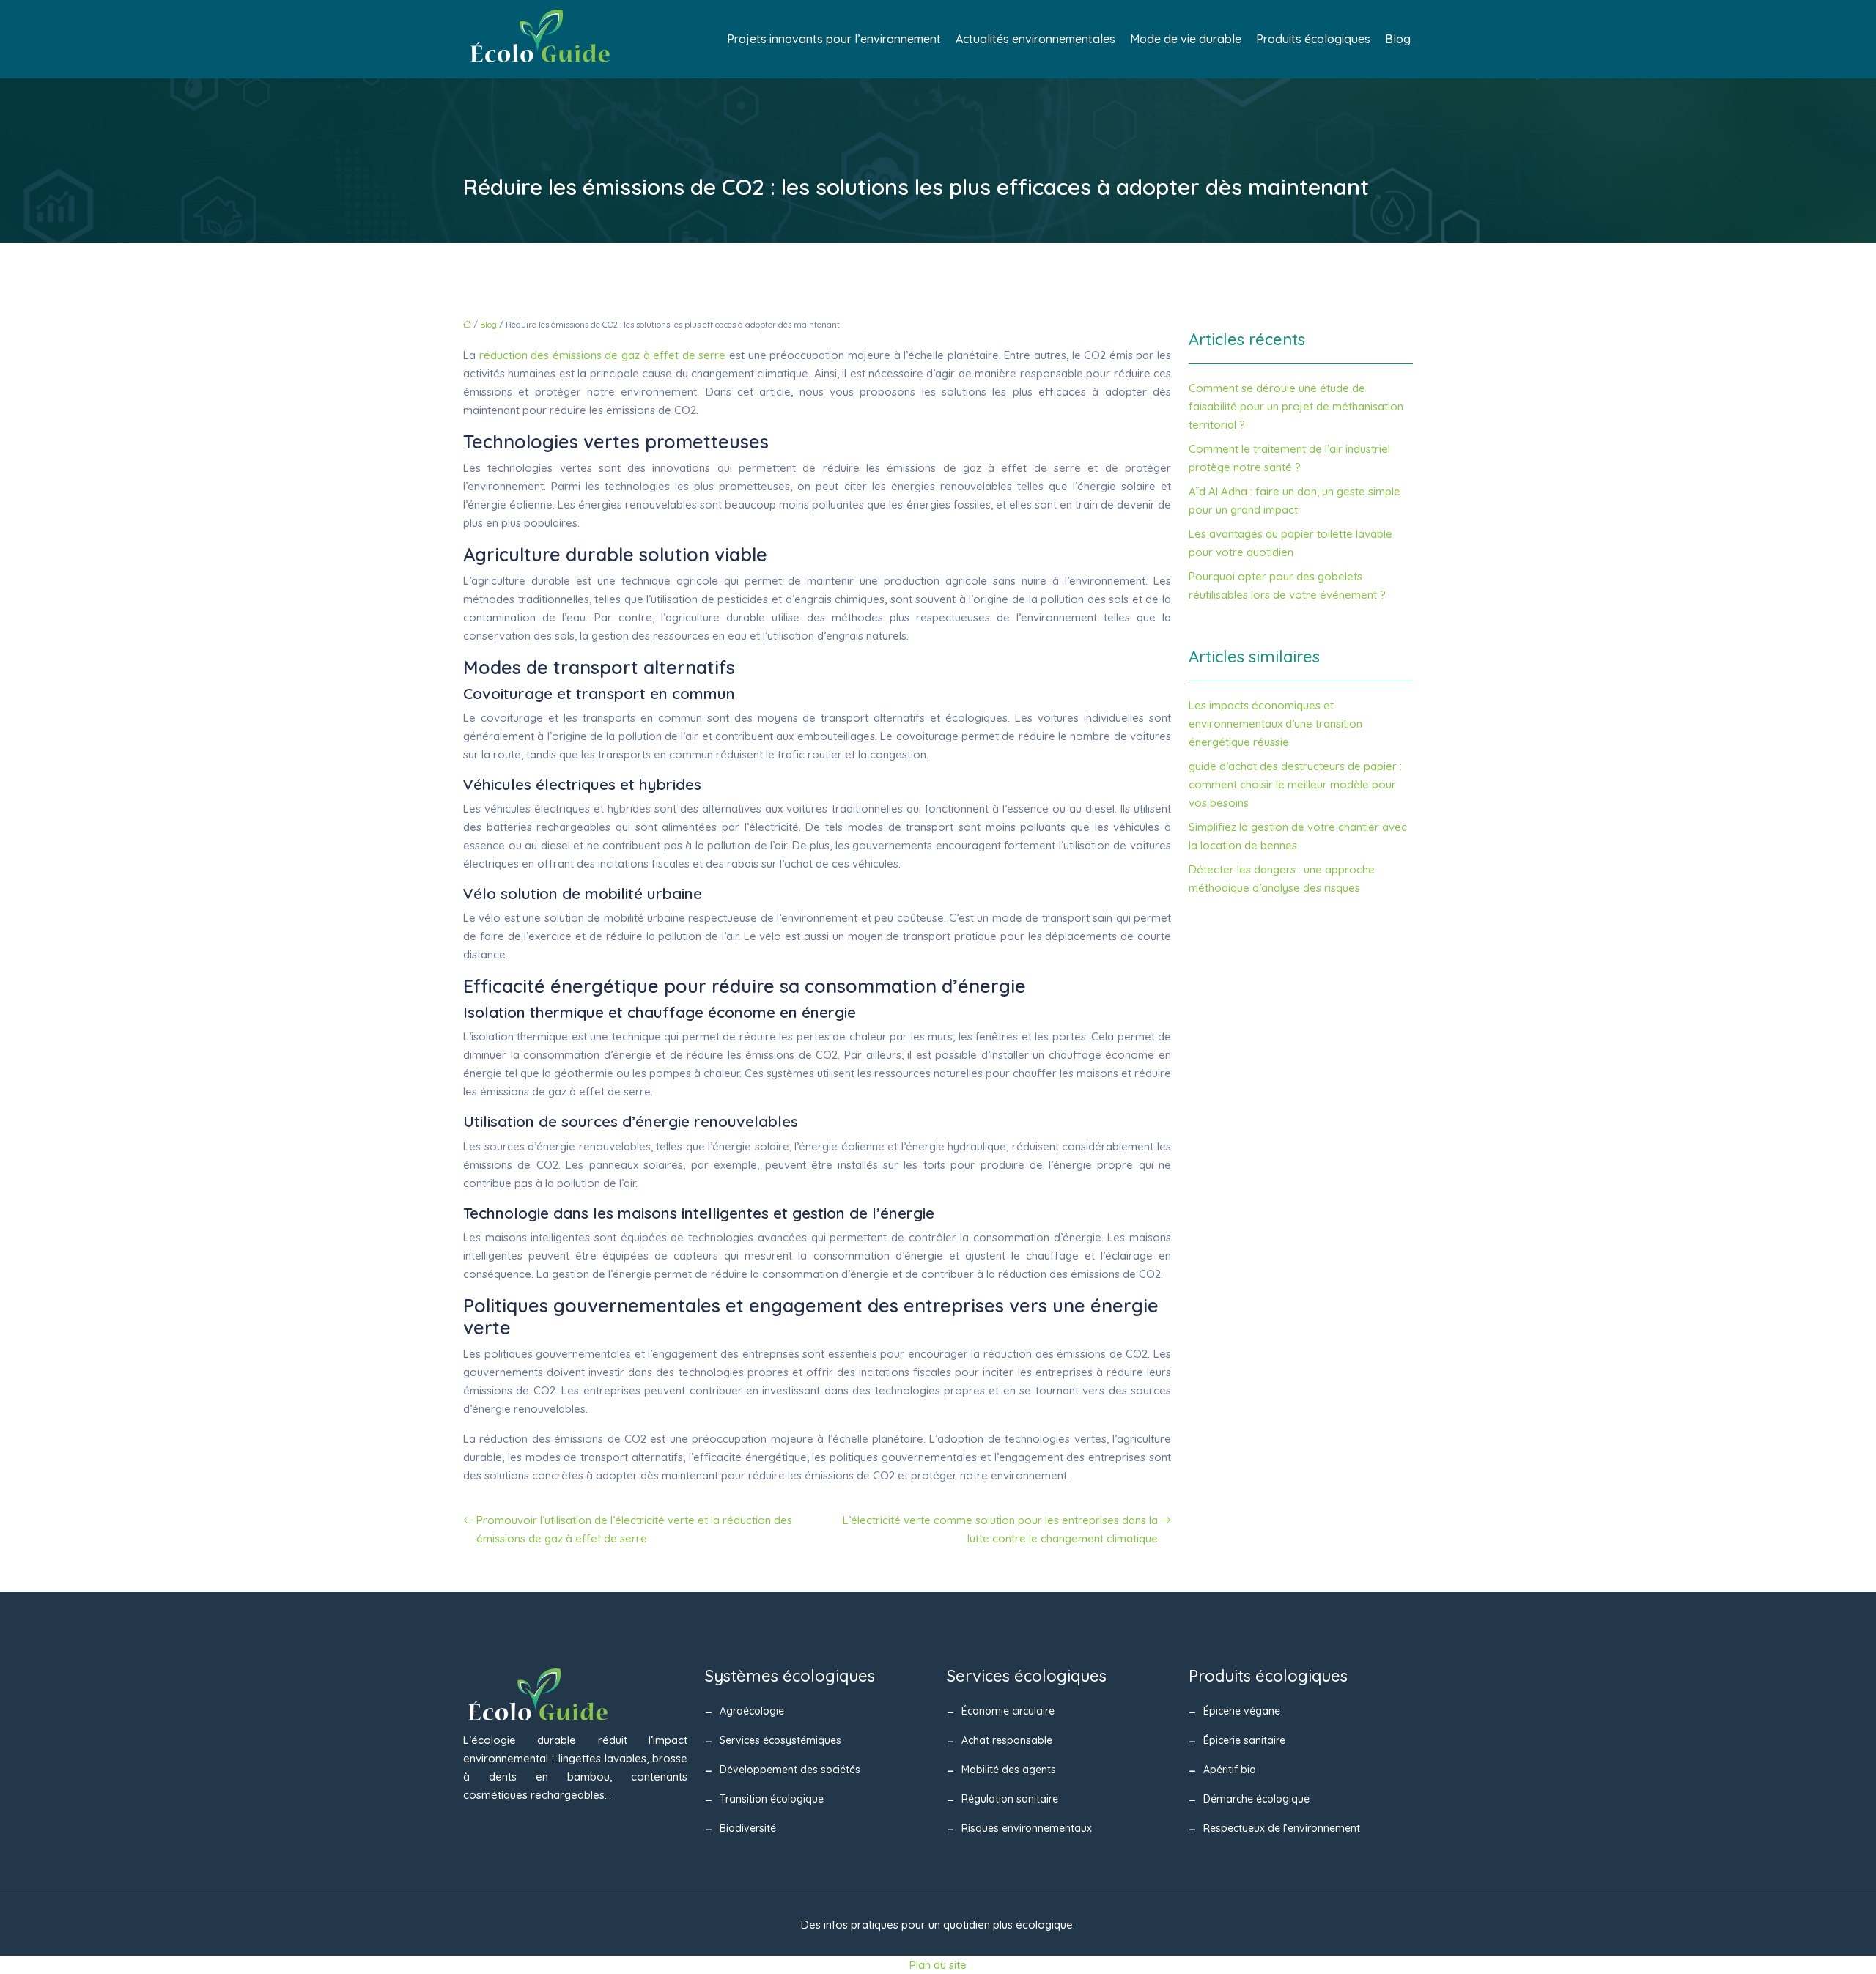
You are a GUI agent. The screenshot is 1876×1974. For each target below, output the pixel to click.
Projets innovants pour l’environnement (834, 39)
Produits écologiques (1313, 39)
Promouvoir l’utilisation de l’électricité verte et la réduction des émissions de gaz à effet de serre (634, 1529)
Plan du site (938, 1965)
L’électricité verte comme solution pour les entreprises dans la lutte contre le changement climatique (1000, 1529)
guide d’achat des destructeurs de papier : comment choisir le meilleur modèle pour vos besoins (1295, 784)
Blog (1398, 39)
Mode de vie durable (1186, 39)
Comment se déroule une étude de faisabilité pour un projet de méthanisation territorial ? (1296, 406)
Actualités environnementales (1035, 39)
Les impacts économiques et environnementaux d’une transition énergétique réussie (1275, 724)
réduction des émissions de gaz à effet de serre (603, 355)
